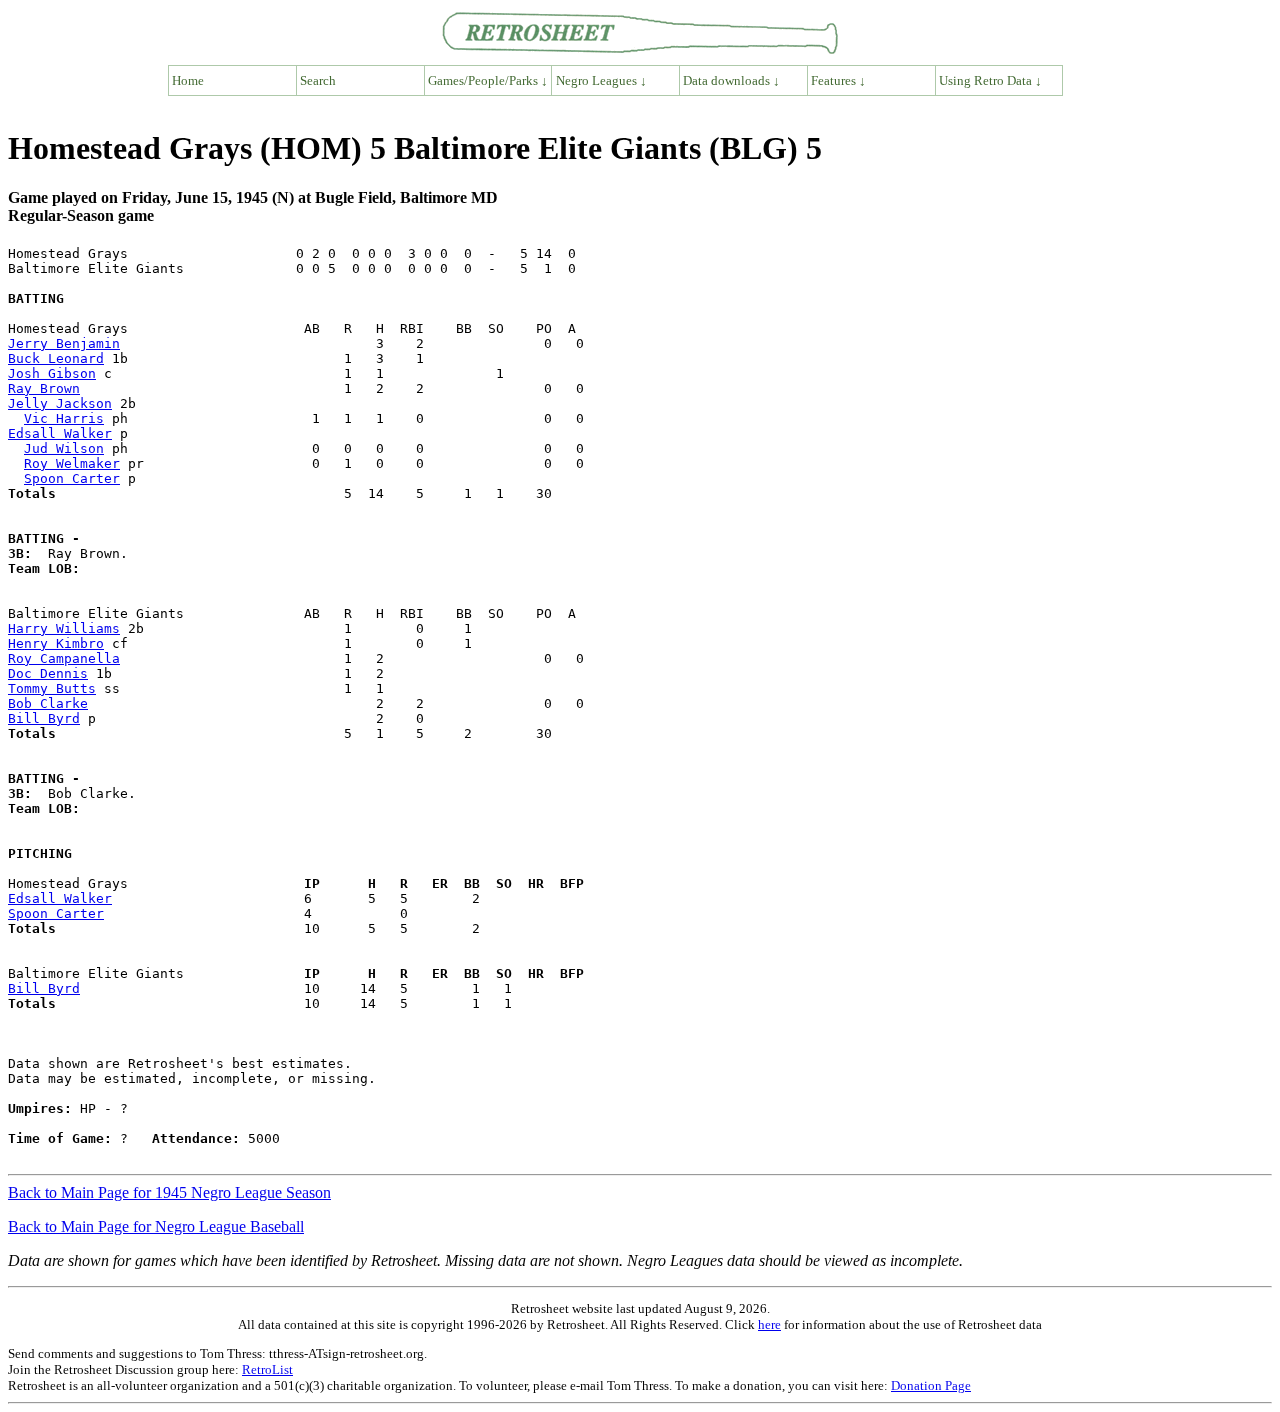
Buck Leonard (56, 358)
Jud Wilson (64, 448)
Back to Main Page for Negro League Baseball (156, 1226)
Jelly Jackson (60, 403)
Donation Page (931, 1385)
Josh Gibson (52, 373)
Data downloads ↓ (731, 80)
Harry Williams (64, 628)
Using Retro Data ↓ (990, 80)
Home (188, 80)
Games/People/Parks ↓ (488, 80)
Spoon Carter (72, 478)
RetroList (267, 1369)
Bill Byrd (44, 718)
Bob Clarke (48, 703)
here (769, 1324)
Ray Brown (44, 388)
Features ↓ (838, 80)
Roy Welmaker (72, 463)
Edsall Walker (60, 433)
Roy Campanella (64, 658)
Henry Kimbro (56, 643)
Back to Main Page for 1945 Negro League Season (169, 1192)
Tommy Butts (52, 688)
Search (318, 80)
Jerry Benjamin (64, 343)
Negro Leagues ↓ (601, 80)
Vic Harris (64, 418)
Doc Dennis (48, 673)
